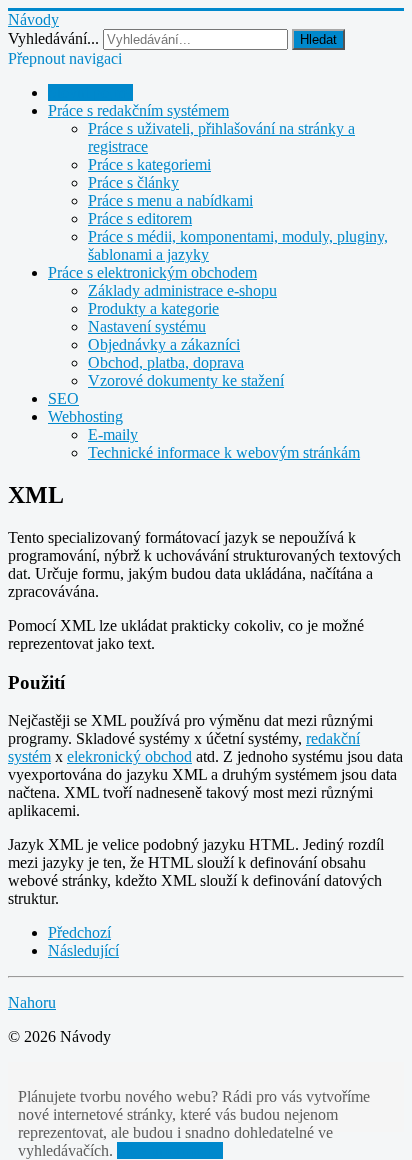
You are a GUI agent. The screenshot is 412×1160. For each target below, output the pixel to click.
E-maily (113, 434)
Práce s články (133, 182)
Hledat (318, 39)
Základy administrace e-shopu (182, 290)
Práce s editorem (140, 218)
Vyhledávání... (53, 38)
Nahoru (32, 1002)
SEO (63, 398)
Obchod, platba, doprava (166, 362)
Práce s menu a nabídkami (170, 200)
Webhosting (85, 416)
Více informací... (170, 1150)
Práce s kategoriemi (149, 164)
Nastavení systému (147, 326)
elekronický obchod (129, 756)
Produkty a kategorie (153, 308)
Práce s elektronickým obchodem (152, 272)
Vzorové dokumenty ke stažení (186, 380)
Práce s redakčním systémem (138, 110)
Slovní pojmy (90, 92)
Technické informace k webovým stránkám (224, 452)
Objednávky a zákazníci (164, 344)
